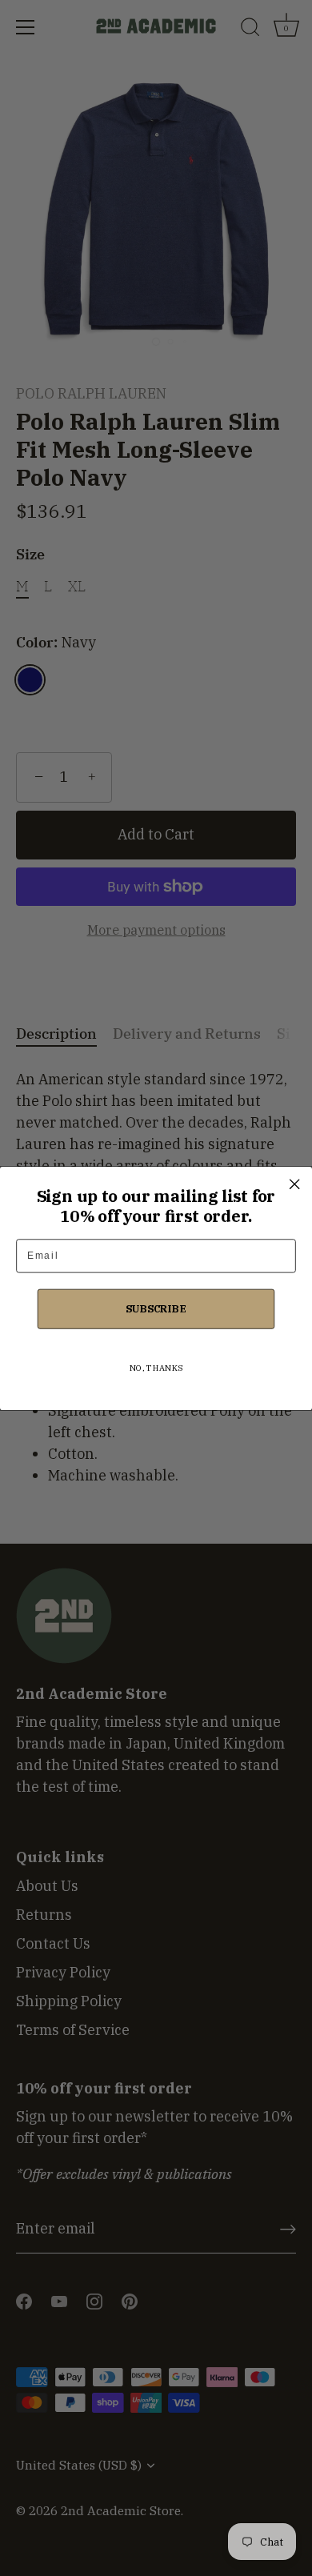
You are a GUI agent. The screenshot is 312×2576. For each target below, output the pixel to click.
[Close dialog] (294, 1184)
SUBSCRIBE (156, 1308)
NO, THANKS (156, 1367)
